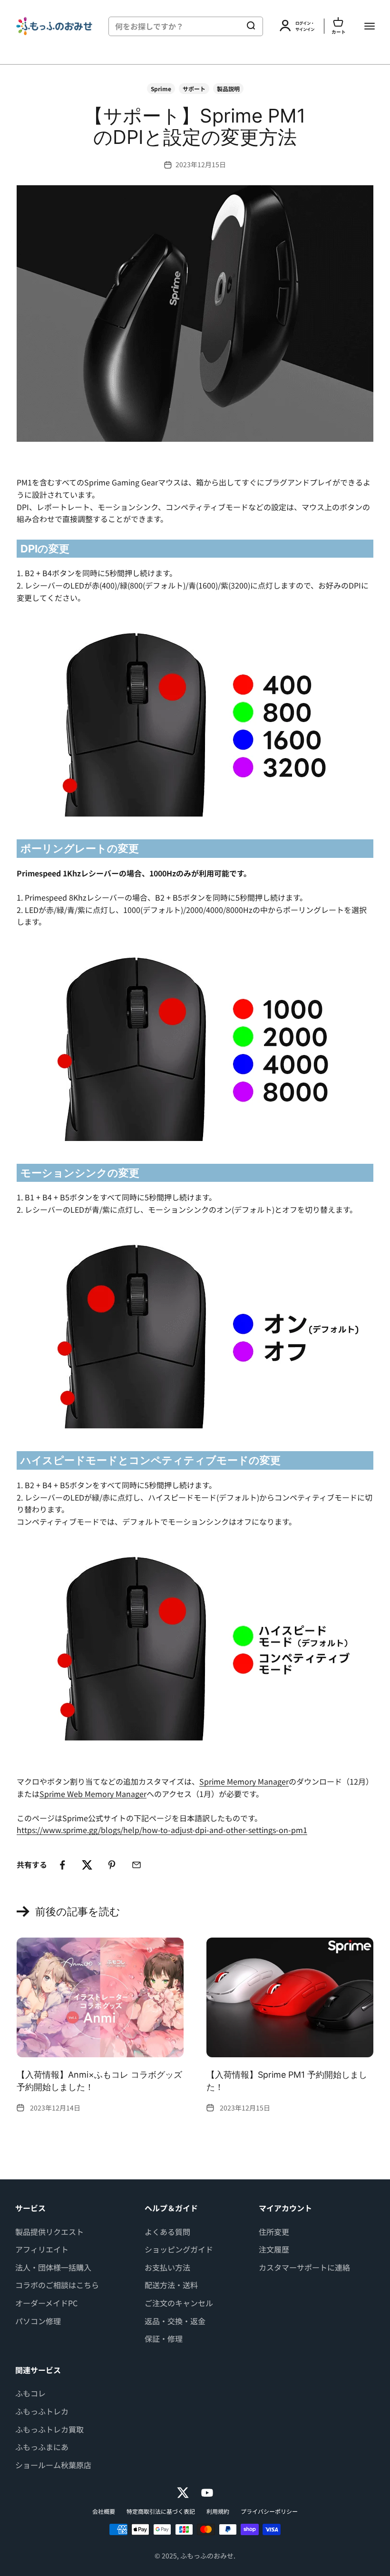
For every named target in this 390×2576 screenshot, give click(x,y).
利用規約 (218, 2511)
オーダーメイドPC (46, 2303)
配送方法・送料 (171, 2285)
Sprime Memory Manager (244, 1781)
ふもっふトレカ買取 (49, 2429)
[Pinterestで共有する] (112, 1865)
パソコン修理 (38, 2321)
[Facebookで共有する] (62, 1865)
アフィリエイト (42, 2249)
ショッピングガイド (179, 2249)
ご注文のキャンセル (179, 2303)
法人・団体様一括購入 (53, 2267)
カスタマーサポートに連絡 (304, 2267)
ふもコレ (30, 2393)
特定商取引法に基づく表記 (161, 2511)
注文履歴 (274, 2249)
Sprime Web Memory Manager (93, 1794)
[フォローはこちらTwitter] (183, 2493)
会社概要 (104, 2511)
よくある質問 (167, 2232)
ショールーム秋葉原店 (53, 2465)
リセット (223, 26)
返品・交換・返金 (175, 2321)
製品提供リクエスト (49, 2232)
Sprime (161, 89)
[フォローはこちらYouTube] (207, 2493)
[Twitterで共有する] (87, 1865)
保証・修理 (164, 2338)
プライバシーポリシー (269, 2511)
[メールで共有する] (136, 1865)
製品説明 (228, 89)
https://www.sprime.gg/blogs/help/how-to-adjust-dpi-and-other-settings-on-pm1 (162, 1830)
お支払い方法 (167, 2267)
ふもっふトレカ (42, 2411)
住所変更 (274, 2232)
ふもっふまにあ (42, 2447)
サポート (194, 89)
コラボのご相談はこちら (57, 2285)
